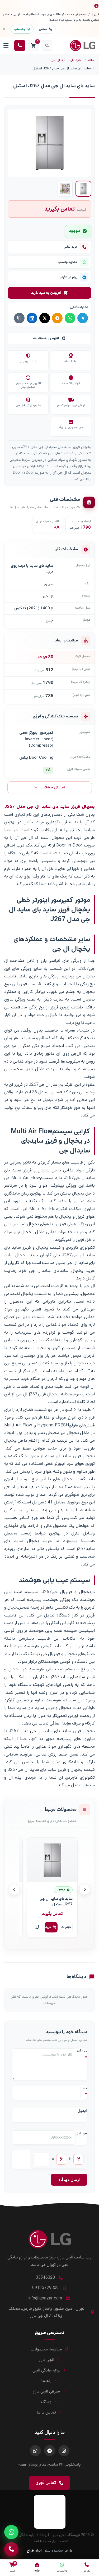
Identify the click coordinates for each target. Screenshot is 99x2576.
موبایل (81, 2133)
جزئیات (66, 1927)
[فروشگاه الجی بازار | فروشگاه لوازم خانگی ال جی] (84, 45)
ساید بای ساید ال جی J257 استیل (56, 1902)
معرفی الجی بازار (46, 2391)
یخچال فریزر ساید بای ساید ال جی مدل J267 (49, 807)
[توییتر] (45, 318)
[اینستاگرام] (64, 2451)
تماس (43, 29)
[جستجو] (47, 45)
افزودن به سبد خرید (46, 293)
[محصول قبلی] (85, 1889)
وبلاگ (46, 2402)
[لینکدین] (32, 318)
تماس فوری (46, 2483)
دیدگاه (82, 2054)
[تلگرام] (83, 318)
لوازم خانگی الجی (46, 2370)
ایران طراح (34, 2551)
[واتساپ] (70, 318)
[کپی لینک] (19, 318)
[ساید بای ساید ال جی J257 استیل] (52, 1860)
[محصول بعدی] (14, 1889)
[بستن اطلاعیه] (4, 29)
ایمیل (82, 2111)
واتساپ (19, 29)
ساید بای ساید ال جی (67, 60)
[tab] (83, 189)
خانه (91, 60)
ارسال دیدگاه (69, 2180)
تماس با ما (46, 2412)
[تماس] (11, 2549)
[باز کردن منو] (6, 45)
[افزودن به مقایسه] (37, 1927)
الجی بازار (46, 2360)
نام (85, 2091)
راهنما (46, 2381)
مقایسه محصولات (46, 2349)
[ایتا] (57, 318)
